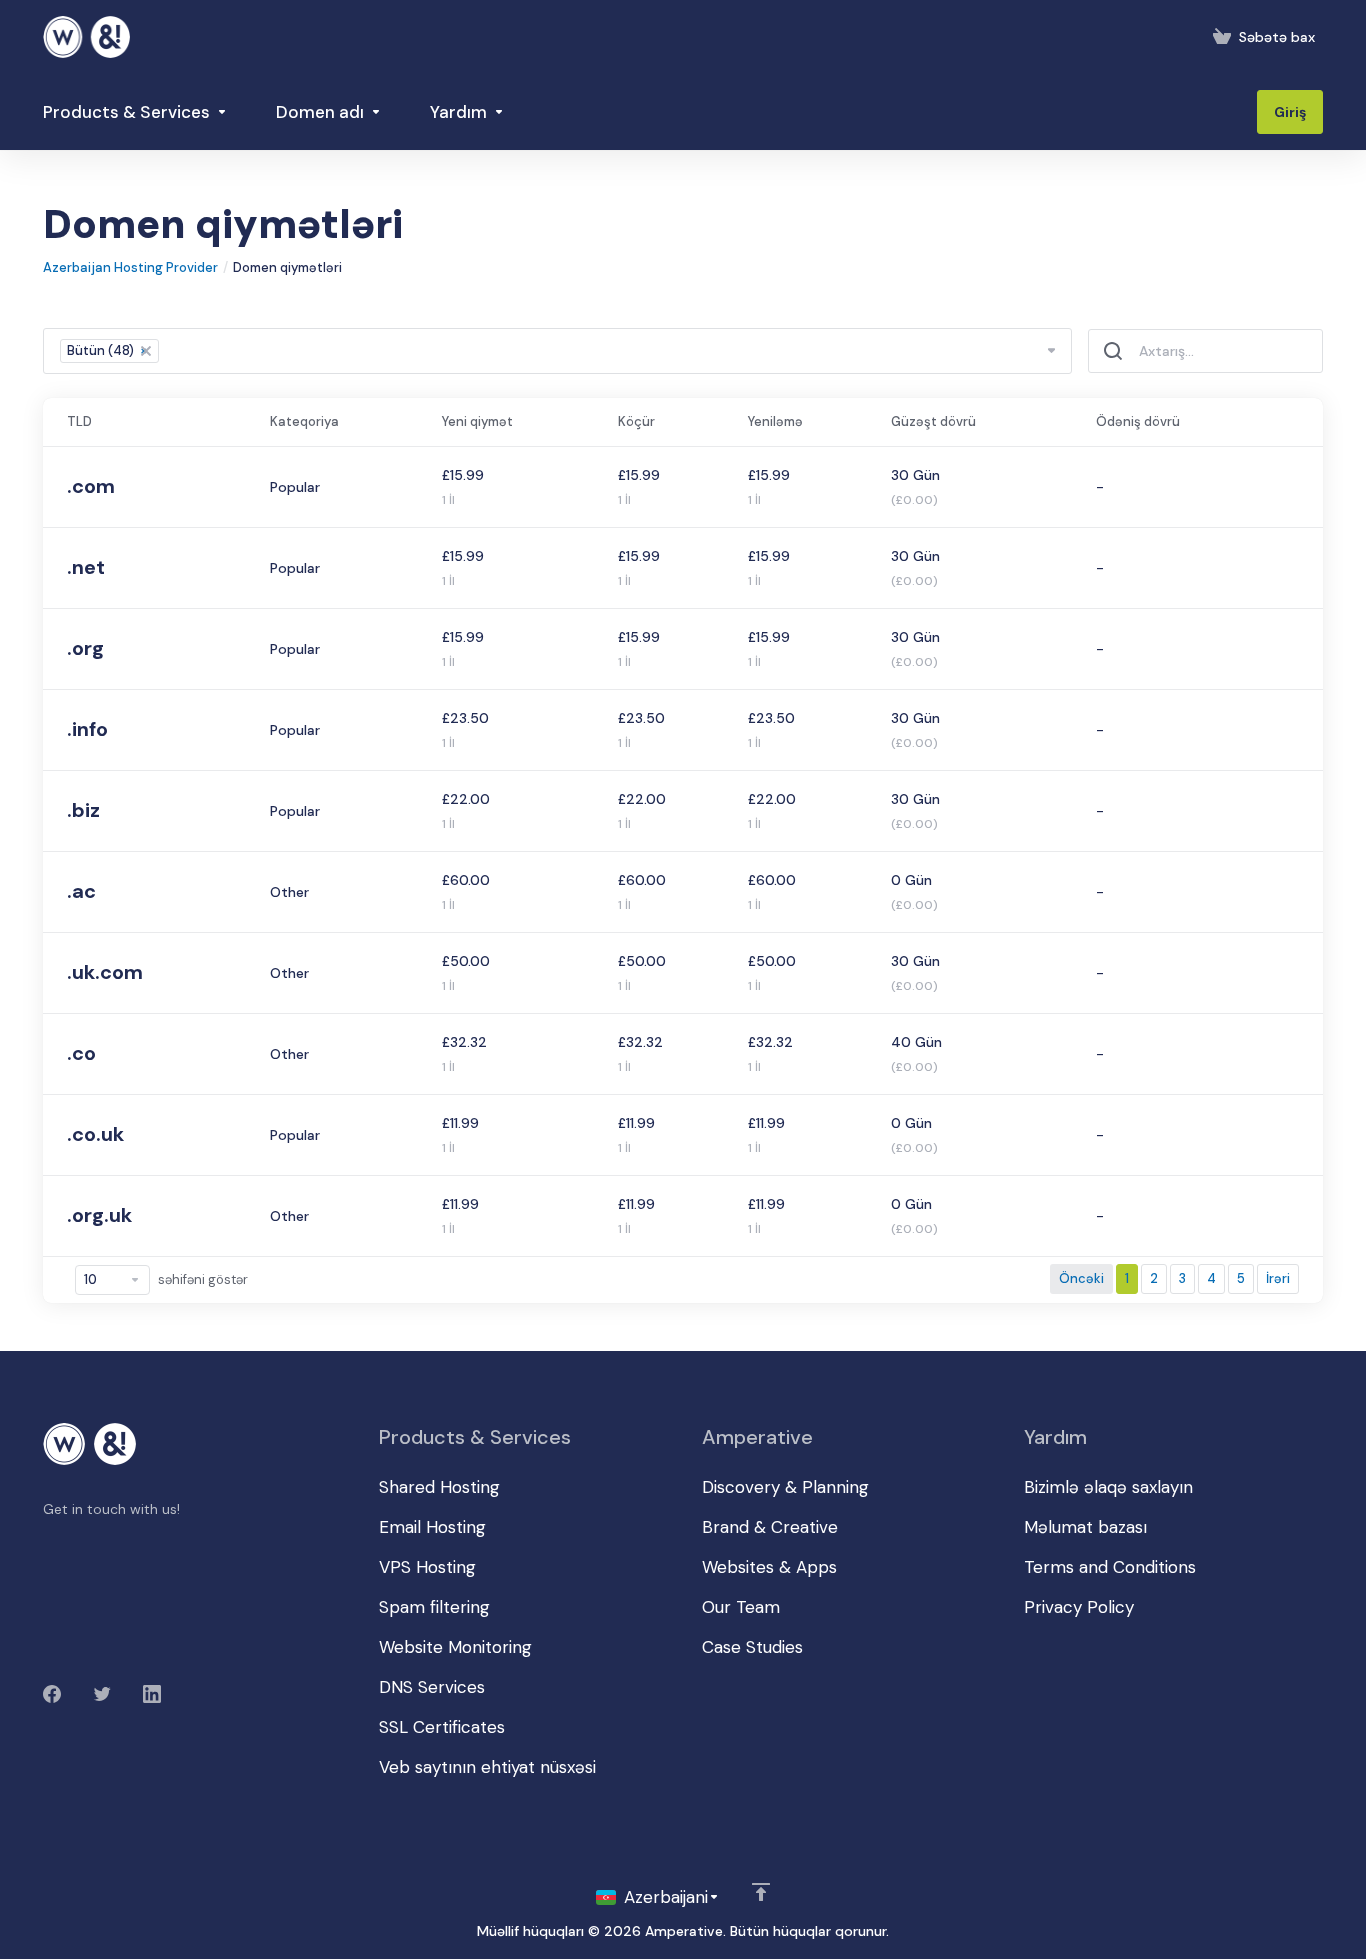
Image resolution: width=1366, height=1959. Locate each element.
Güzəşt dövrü (933, 421)
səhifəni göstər (203, 1279)
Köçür (636, 421)
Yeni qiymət (477, 421)
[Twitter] (102, 1694)
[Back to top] (761, 1892)
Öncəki (1081, 1278)
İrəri (1278, 1278)
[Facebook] (52, 1694)
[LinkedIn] (152, 1694)
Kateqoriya (304, 421)
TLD (79, 421)
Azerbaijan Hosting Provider (130, 267)
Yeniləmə (775, 421)
